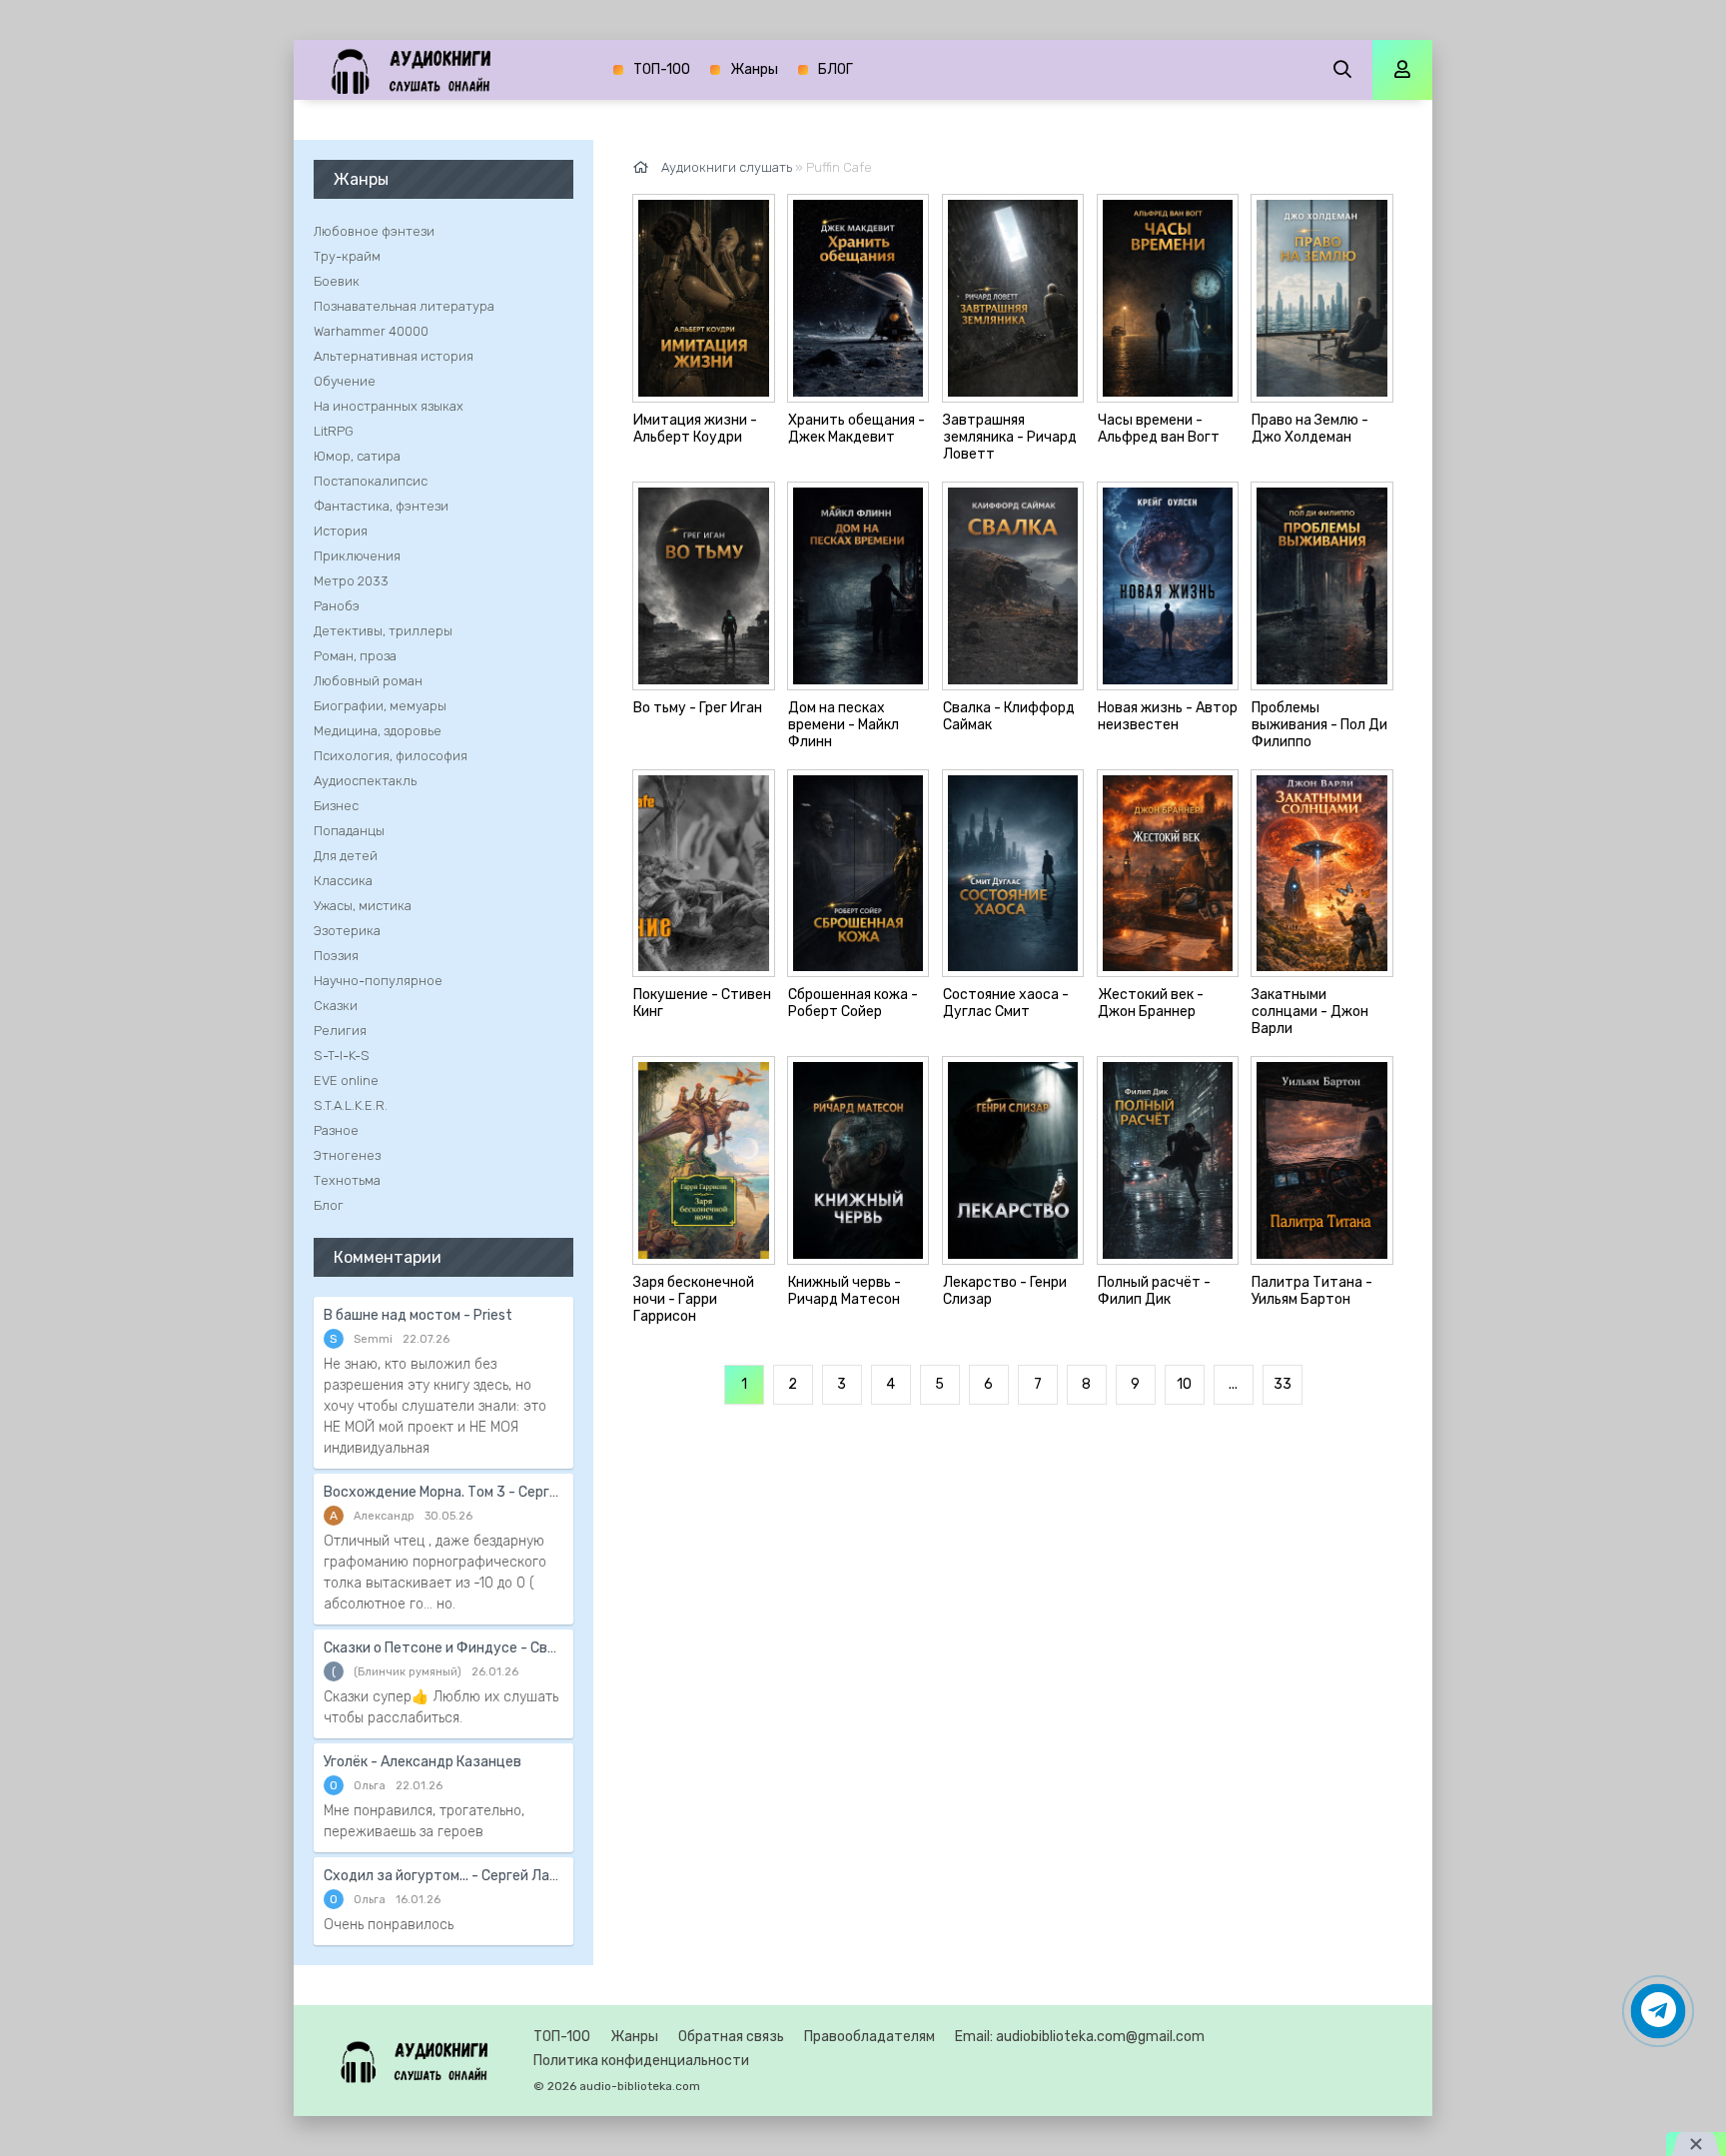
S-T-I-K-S (342, 1056)
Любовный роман (368, 681)
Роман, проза (355, 656)
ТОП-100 (662, 69)
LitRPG (334, 431)
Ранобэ (337, 606)
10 (1184, 1384)
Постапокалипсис (371, 481)
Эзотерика (347, 931)
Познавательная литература (404, 306)
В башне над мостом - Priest (418, 1315)
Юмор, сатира (357, 456)
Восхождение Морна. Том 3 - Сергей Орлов (443, 1492)
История (341, 531)
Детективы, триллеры (383, 631)
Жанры (754, 69)
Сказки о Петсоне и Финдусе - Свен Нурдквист (443, 1648)
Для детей (346, 856)
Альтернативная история (394, 356)
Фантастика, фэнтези (381, 506)
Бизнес (336, 806)
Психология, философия (391, 756)
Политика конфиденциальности (641, 2061)
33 (1283, 1384)
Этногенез (347, 1155)
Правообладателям (869, 2037)
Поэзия (336, 956)
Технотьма (347, 1180)
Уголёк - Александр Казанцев (423, 1762)
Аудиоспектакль (365, 781)
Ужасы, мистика (363, 906)
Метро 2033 (351, 581)
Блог (329, 1205)
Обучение (345, 381)
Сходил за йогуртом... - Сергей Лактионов (443, 1876)
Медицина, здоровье (378, 731)
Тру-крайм (347, 256)
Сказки (336, 1006)
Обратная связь (731, 2037)
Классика (343, 881)
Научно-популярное (378, 981)
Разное (336, 1130)
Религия (340, 1031)
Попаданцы (349, 831)
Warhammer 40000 (371, 331)
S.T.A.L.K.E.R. (351, 1105)
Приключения (357, 556)
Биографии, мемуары (380, 706)
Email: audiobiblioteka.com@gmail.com (1080, 2037)
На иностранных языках (389, 406)
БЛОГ (836, 69)
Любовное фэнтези (374, 231)
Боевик (337, 281)
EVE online (346, 1080)
